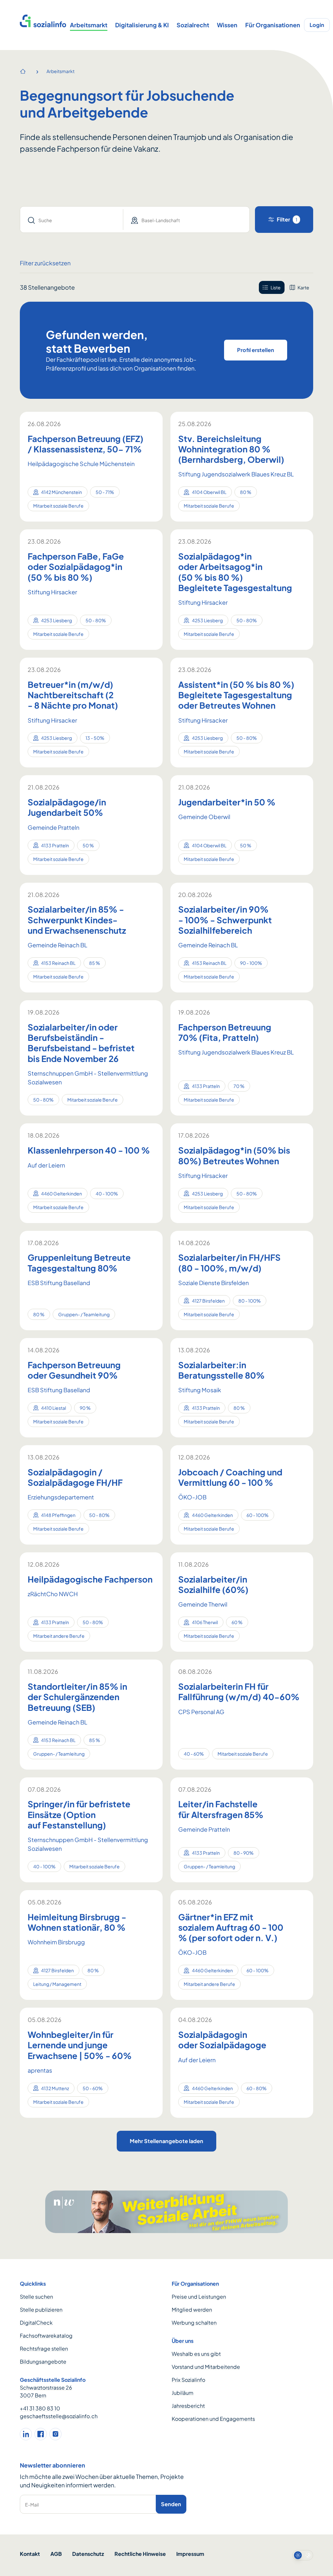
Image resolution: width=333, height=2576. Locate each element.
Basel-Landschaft (161, 220)
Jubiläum (183, 2393)
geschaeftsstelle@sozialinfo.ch (59, 2416)
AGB (56, 2554)
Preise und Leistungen (199, 2297)
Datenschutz (88, 2554)
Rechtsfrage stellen (44, 2349)
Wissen (227, 25)
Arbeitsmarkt (89, 25)
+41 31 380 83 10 (40, 2408)
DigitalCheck (36, 2323)
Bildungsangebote (43, 2361)
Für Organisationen (273, 25)
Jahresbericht (188, 2406)
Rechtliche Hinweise (140, 2554)
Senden (171, 2504)
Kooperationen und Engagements (213, 2419)
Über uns (183, 2341)
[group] (286, 287)
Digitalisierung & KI (142, 25)
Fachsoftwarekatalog (46, 2336)
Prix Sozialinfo (188, 2380)
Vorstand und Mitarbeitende (206, 2367)
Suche (45, 220)
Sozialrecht (193, 25)
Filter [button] (287, 219)
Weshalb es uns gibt (196, 2354)
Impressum (190, 2554)
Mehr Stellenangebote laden (166, 2141)
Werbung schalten (194, 2323)
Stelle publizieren (41, 2310)
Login (317, 25)
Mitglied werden (192, 2310)
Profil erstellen (256, 350)
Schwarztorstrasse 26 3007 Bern (46, 2391)
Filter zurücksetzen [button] (45, 263)
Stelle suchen (36, 2297)
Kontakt (30, 2554)
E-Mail (32, 2505)
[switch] (303, 2555)
